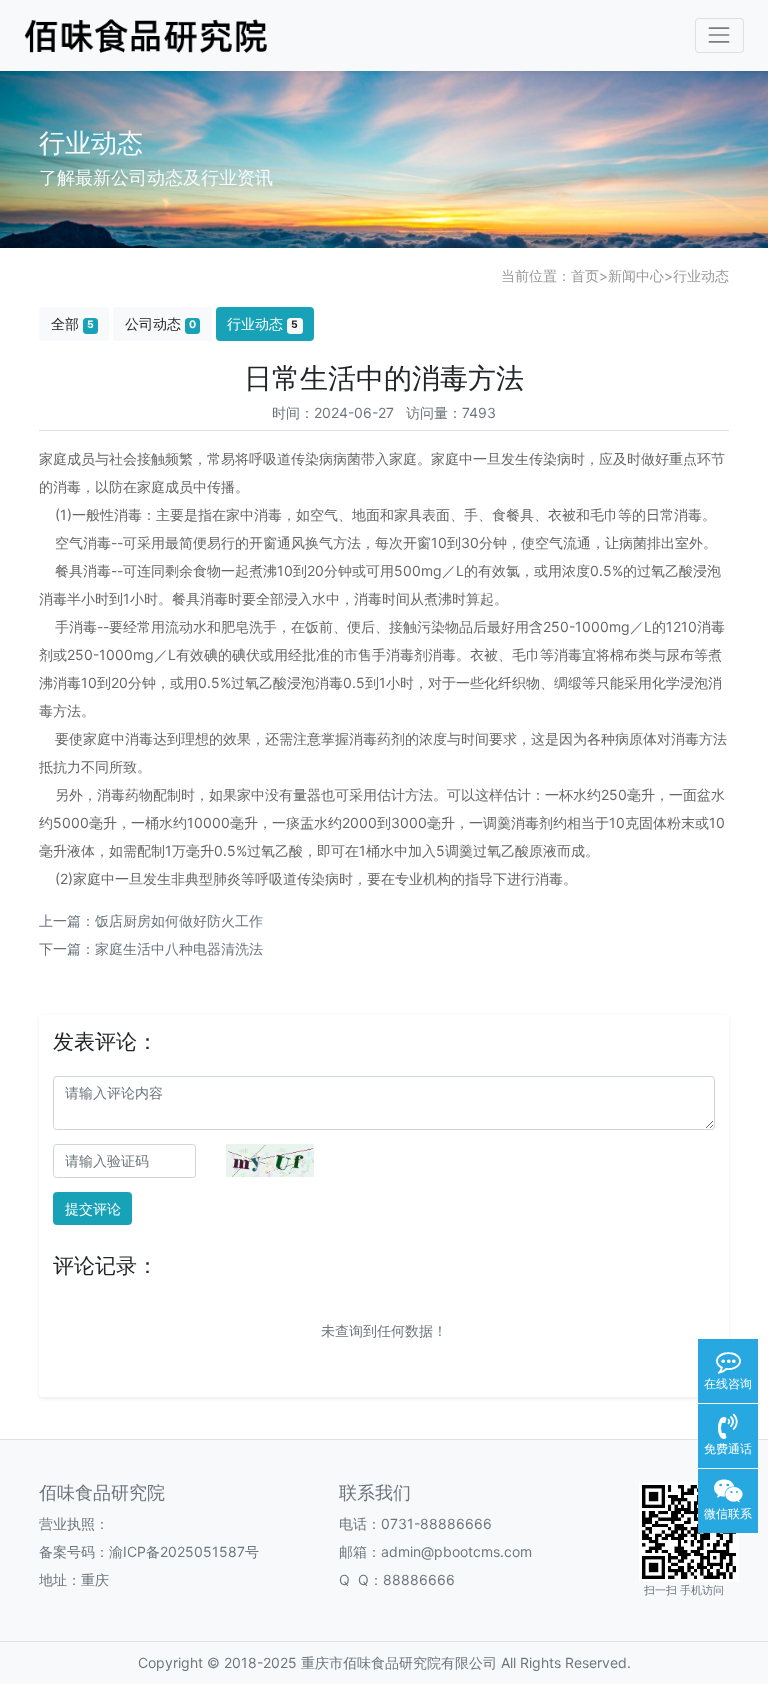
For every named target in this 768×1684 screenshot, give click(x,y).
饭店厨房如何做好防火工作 (179, 920)
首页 (585, 275)
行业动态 (701, 275)
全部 (72, 323)
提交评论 (93, 1208)
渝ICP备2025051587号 (184, 1551)
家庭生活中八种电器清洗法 (179, 948)
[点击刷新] (270, 1160)
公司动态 (160, 323)
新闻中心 (636, 275)
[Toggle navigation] (719, 35)
